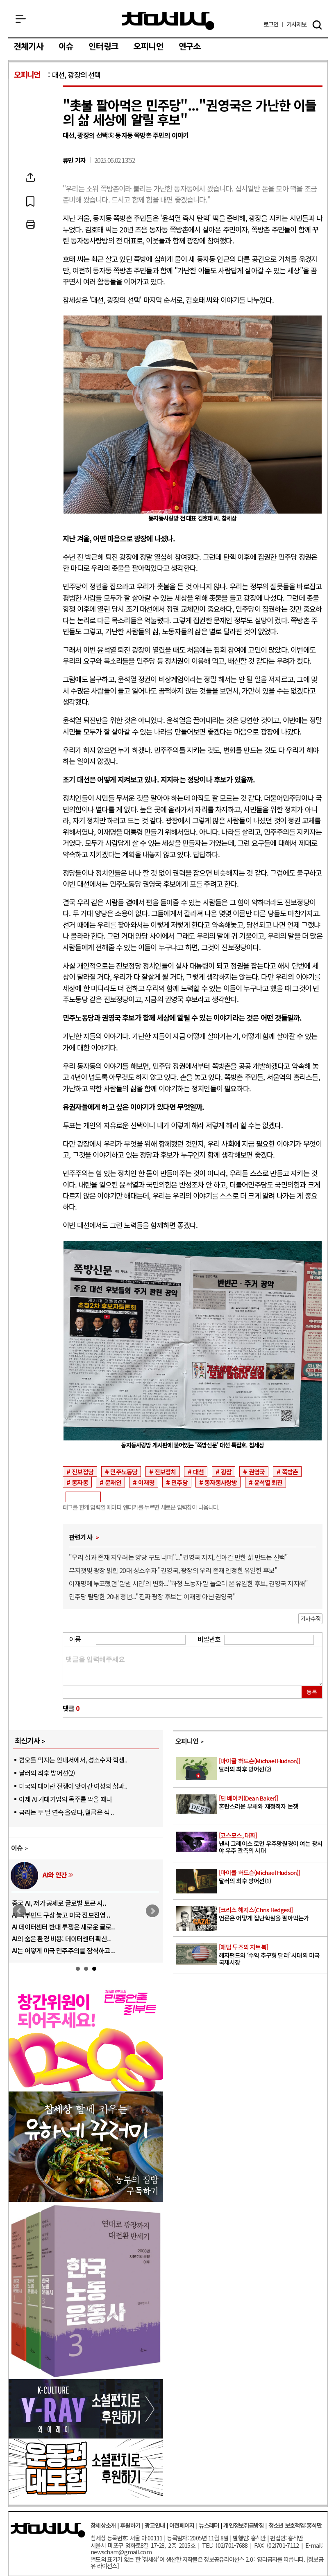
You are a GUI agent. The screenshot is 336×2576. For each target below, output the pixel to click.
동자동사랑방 (221, 1482)
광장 (226, 1472)
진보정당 (83, 1472)
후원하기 (130, 2525)
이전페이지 (182, 2525)
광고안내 (155, 2525)
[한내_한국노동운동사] (86, 2376)
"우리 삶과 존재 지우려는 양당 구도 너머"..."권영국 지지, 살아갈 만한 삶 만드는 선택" (178, 1557)
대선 (198, 1472)
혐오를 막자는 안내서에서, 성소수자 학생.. (73, 1760)
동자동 (80, 1482)
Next (152, 1911)
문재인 (113, 1482)
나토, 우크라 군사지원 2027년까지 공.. (62, 1927)
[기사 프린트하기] (30, 225)
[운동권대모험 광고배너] (86, 2495)
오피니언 (149, 47)
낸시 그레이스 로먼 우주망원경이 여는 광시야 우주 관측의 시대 (271, 1843)
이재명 (146, 1482)
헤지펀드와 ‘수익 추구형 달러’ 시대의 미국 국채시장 (269, 1955)
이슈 (66, 47)
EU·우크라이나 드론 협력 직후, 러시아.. (63, 1915)
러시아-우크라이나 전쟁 (73, 1875)
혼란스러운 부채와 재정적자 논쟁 (259, 1802)
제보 (296, 24)
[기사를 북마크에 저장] (30, 201)
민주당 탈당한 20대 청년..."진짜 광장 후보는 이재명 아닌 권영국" (152, 1596)
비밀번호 (209, 1639)
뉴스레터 (209, 2525)
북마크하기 (30, 201)
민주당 (179, 1482)
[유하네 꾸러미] (86, 2199)
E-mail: (314, 2545)
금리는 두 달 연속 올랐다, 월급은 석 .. (66, 1812)
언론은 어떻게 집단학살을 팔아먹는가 (264, 1914)
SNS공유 (30, 177)
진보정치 (165, 1472)
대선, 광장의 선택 (76, 75)
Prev (19, 1911)
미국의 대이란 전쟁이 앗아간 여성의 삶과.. (73, 1786)
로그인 (271, 24)
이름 (75, 1639)
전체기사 (28, 47)
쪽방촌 (290, 1472)
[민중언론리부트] (86, 2088)
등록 (312, 1692)
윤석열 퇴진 (268, 1482)
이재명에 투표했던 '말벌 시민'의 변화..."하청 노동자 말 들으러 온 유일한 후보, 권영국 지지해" (188, 1583)
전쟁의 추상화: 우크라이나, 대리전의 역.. (65, 1903)
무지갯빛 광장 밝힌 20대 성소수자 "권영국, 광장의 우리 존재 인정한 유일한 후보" (173, 1570)
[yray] (86, 2436)
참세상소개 (103, 2525)
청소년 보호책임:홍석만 (295, 2525)
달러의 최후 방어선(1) (260, 1877)
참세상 (168, 21)
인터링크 (103, 47)
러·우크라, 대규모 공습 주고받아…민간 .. (65, 1950)
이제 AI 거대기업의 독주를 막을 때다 (65, 1799)
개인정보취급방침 (243, 2525)
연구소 (190, 47)
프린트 (30, 225)
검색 (317, 25)
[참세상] (48, 2530)
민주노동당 (124, 1472)
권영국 (257, 1472)
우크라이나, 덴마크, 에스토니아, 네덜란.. (65, 1938)
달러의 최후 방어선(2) (47, 1773)
